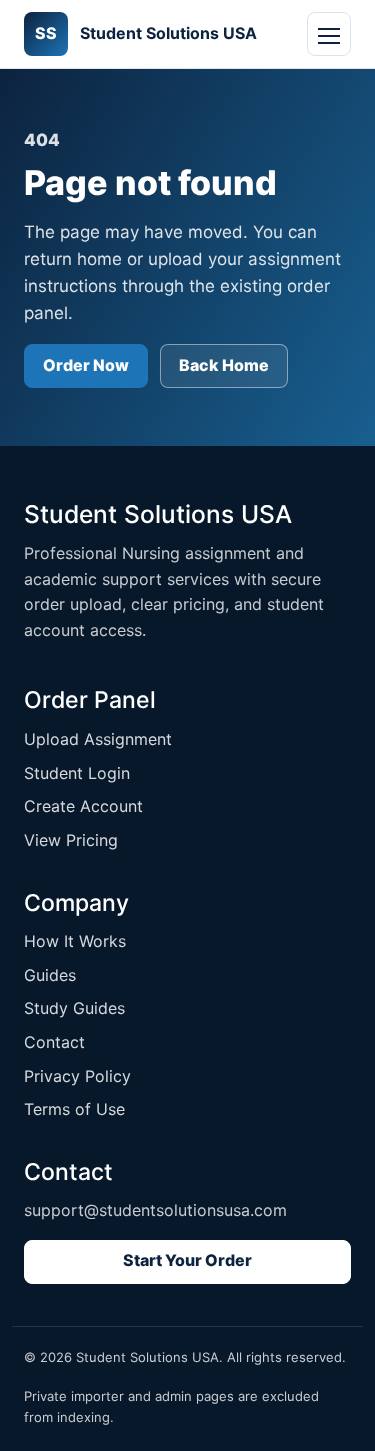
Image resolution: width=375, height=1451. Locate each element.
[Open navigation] (329, 34)
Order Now (86, 365)
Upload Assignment (98, 739)
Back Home (224, 365)
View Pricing (71, 840)
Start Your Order (187, 1260)
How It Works (75, 941)
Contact (54, 1042)
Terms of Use (74, 1109)
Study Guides (74, 1008)
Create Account (83, 806)
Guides (50, 975)
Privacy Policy (77, 1076)
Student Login (77, 773)
